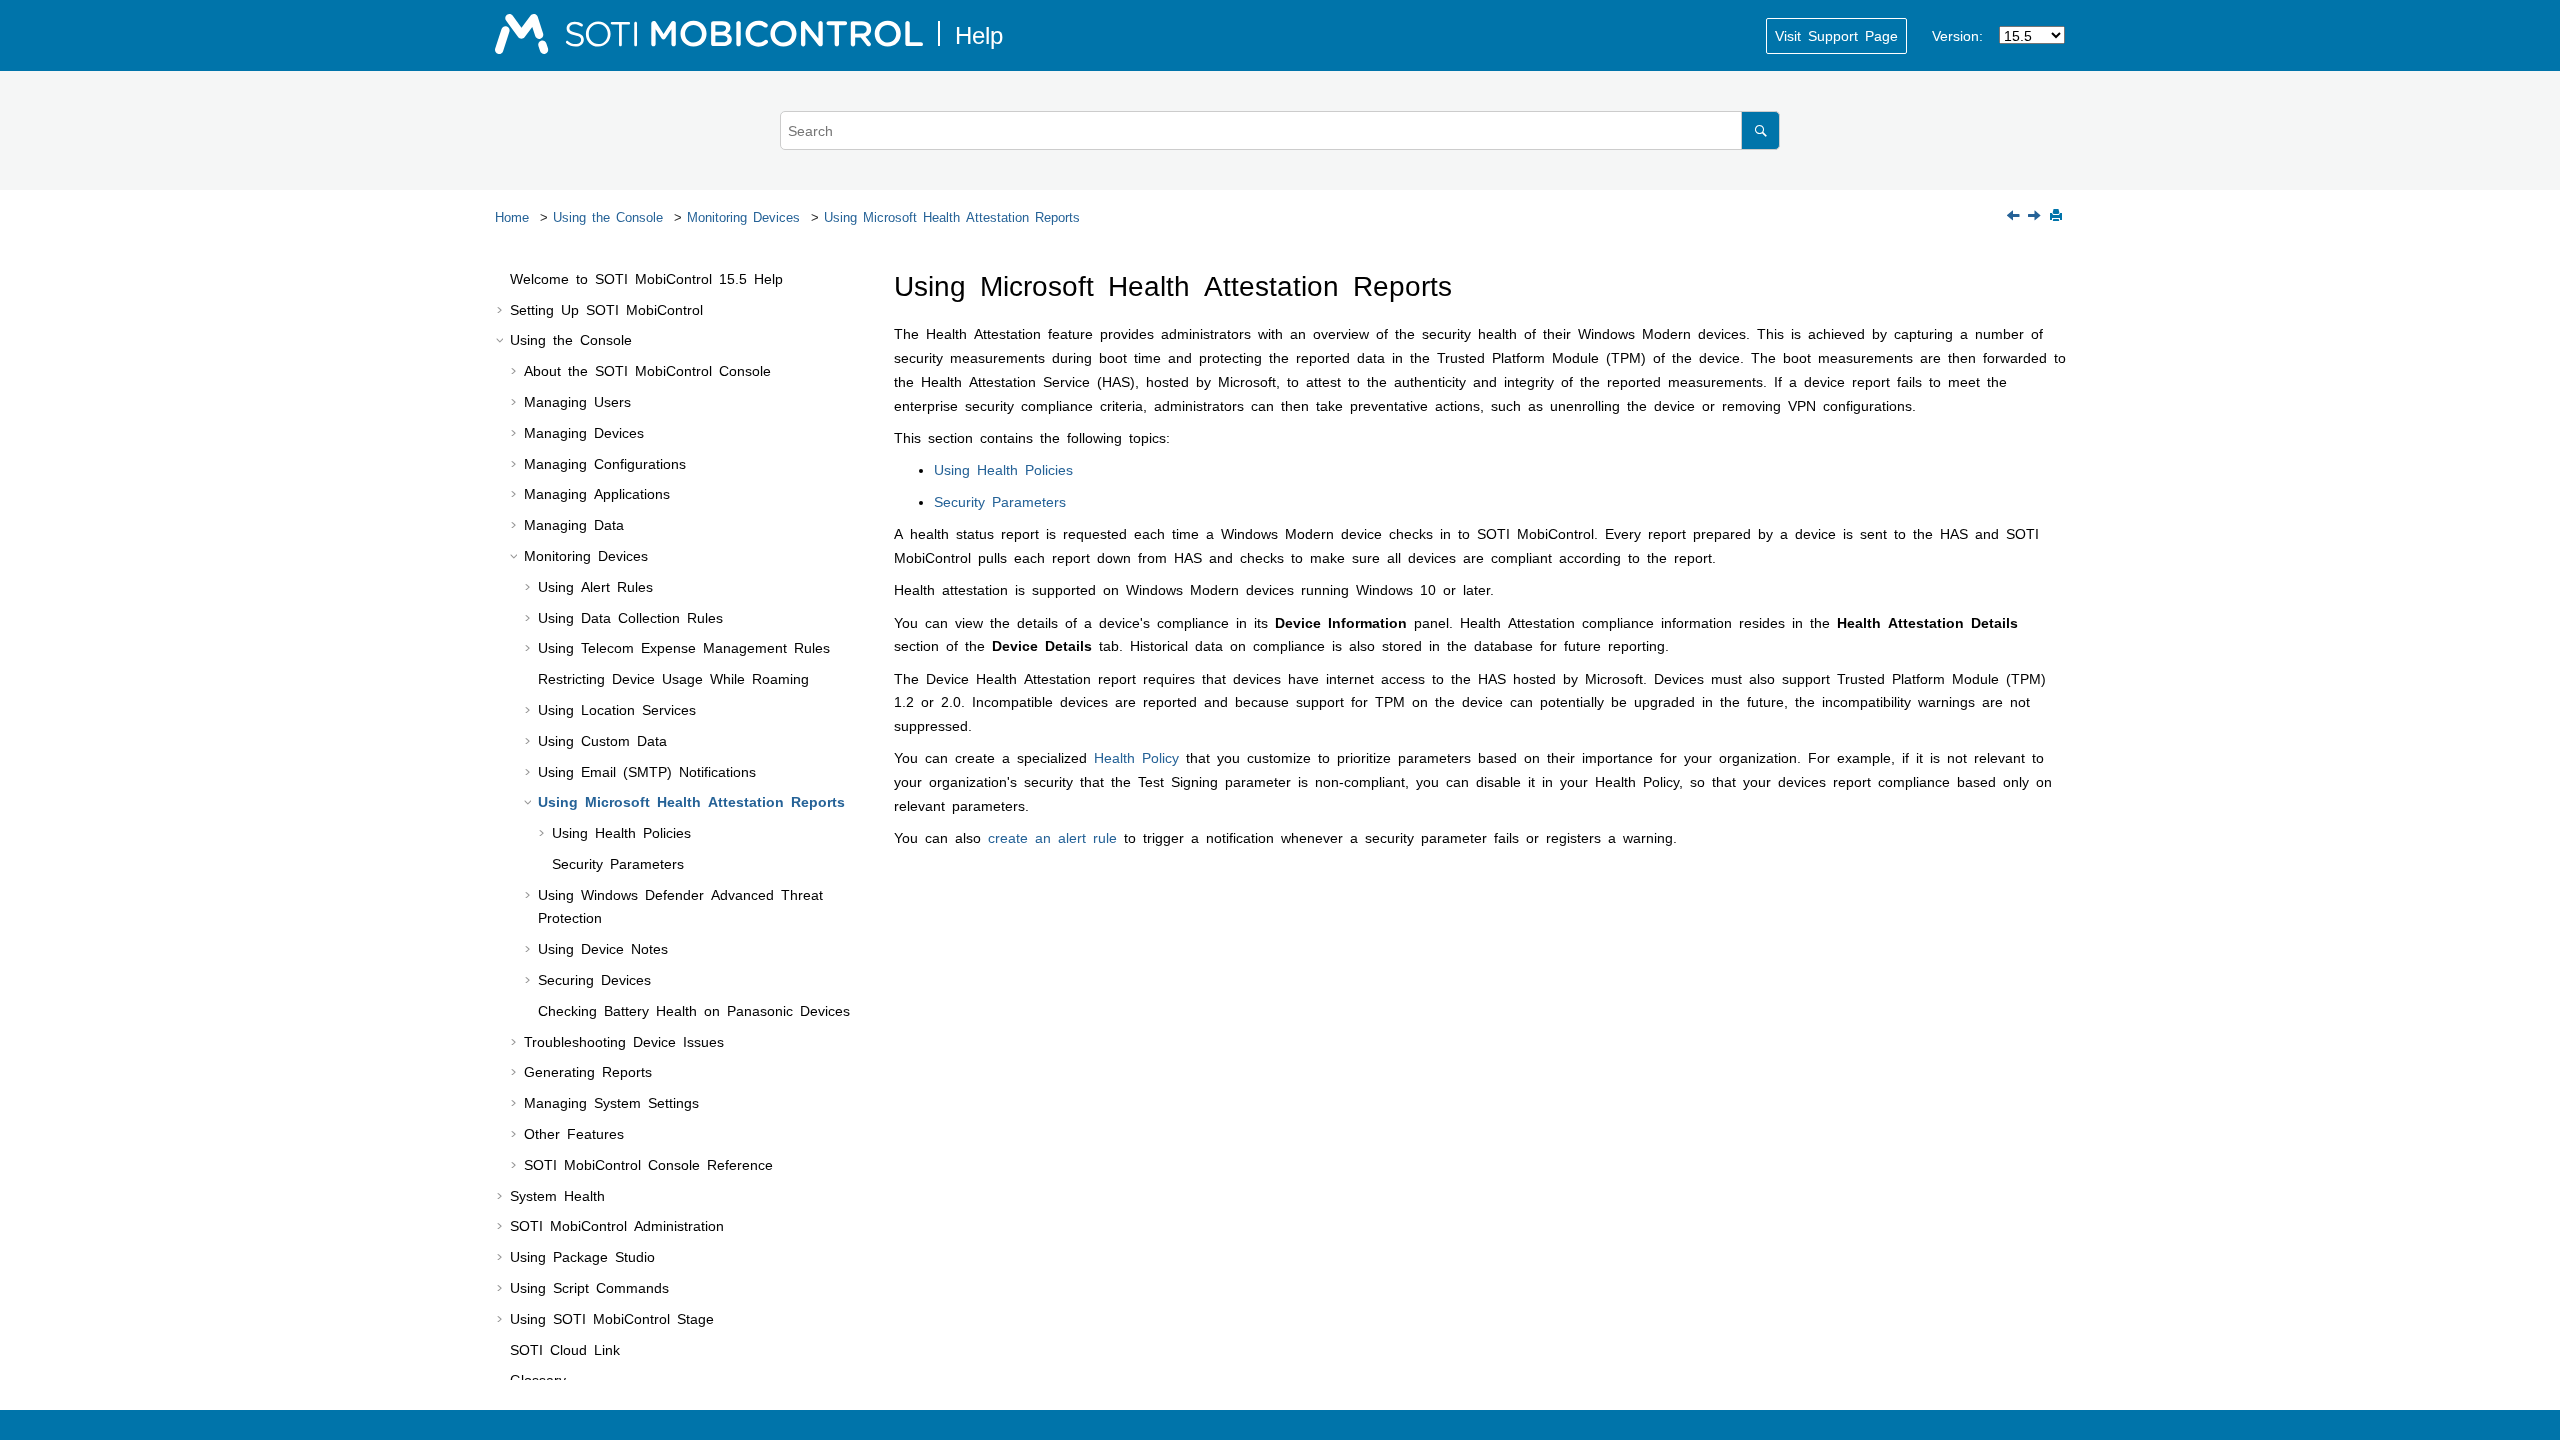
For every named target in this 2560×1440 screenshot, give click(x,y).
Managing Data (574, 524)
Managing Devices (584, 432)
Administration (617, 1225)
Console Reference (648, 1164)
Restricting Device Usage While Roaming (673, 678)
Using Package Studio (582, 1256)
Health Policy (1136, 757)
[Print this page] (2058, 216)
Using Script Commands (589, 1287)
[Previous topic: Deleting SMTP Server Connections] (2015, 216)
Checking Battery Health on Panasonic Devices (694, 1010)
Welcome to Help (646, 278)
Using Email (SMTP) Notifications (647, 771)
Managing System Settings (611, 1102)
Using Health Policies (621, 832)
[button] (502, 279)
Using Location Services (617, 709)
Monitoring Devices (743, 216)
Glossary (538, 1379)
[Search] (1760, 130)
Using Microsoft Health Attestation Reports (952, 216)
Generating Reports (588, 1071)
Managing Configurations (605, 463)
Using (612, 1318)
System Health (557, 1195)
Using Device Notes (603, 948)
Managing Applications (597, 493)
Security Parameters (618, 863)
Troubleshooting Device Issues (624, 1041)
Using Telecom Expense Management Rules (684, 647)
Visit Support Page (1836, 35)
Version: (1957, 35)
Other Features (574, 1133)
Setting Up (606, 309)
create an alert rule (1052, 837)
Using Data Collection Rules (630, 617)
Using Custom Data (602, 740)
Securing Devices (594, 979)
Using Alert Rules (595, 586)
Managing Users (577, 401)
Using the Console (608, 216)
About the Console (647, 370)
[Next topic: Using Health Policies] (2036, 216)
